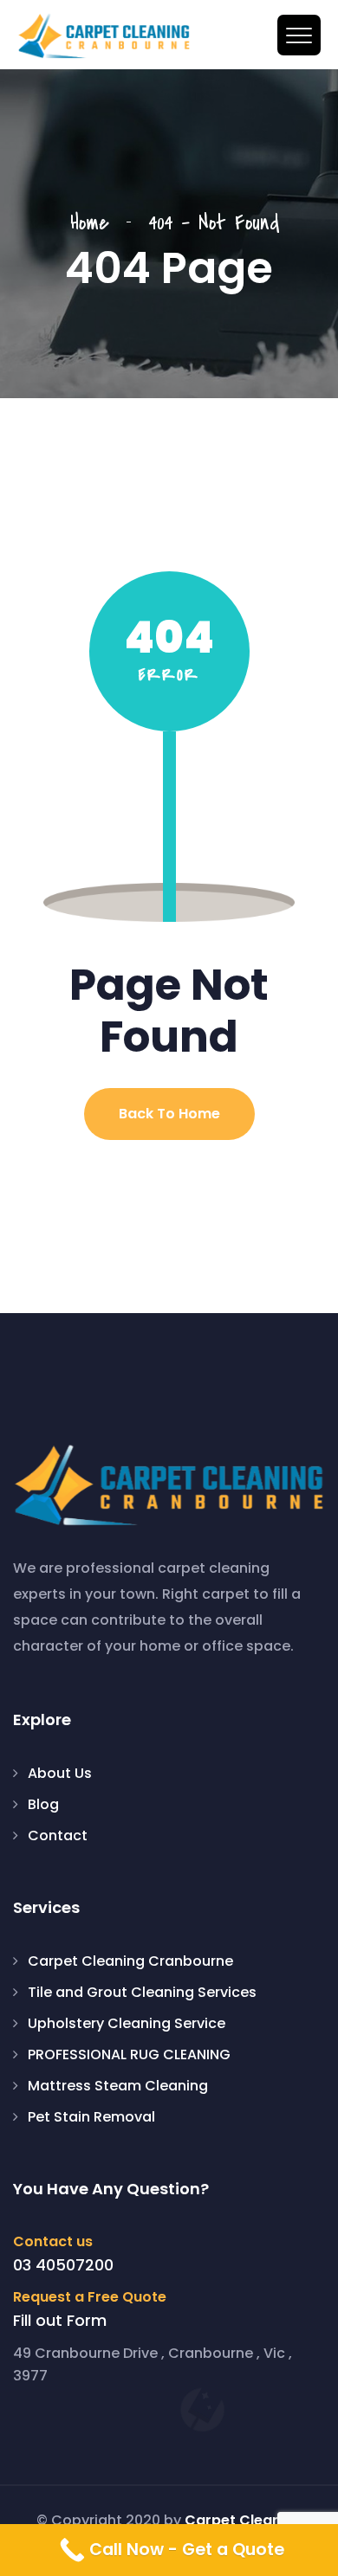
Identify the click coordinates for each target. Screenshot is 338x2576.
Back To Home (169, 1114)
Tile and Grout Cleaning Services (142, 1992)
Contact (58, 1835)
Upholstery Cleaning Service (127, 2023)
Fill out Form (60, 2321)
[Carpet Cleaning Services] (104, 36)
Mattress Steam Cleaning (118, 2086)
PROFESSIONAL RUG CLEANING (129, 2054)
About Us (60, 1773)
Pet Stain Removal (91, 2117)
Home (98, 223)
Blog (43, 1804)
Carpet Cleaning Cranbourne (130, 1961)
